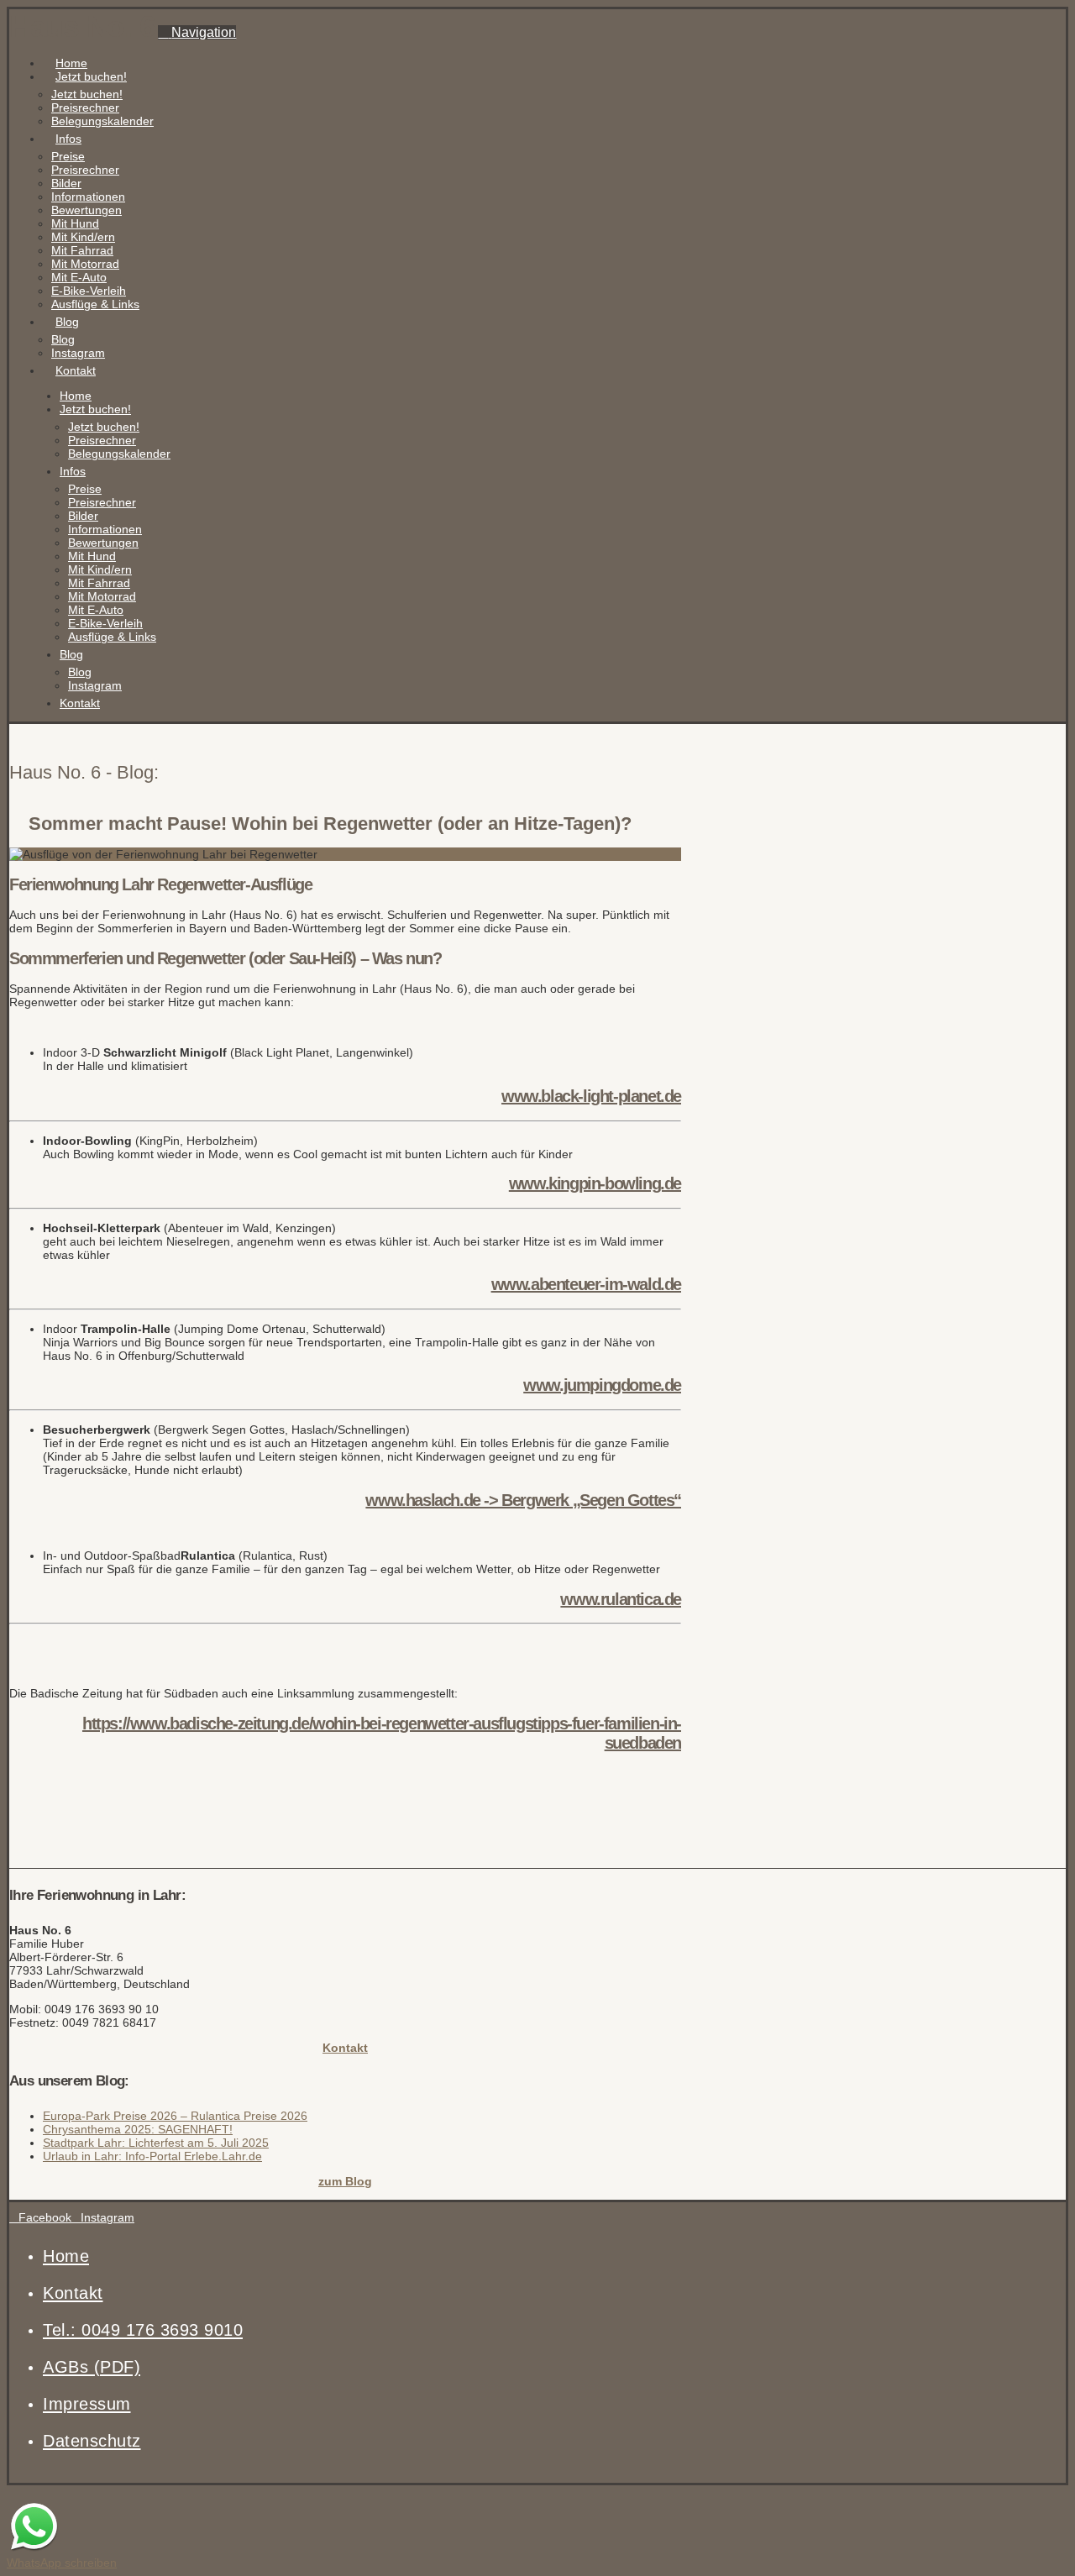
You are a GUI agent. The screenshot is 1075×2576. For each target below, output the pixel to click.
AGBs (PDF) (92, 2367)
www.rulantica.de (621, 1599)
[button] (197, 32)
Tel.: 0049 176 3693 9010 (143, 2330)
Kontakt (345, 2048)
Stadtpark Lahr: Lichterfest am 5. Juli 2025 (156, 2143)
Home (66, 2256)
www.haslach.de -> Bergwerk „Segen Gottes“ (523, 1500)
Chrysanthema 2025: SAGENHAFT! (138, 2129)
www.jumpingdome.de (602, 1385)
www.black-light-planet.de (591, 1096)
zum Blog (345, 2181)
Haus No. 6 (82, 26)
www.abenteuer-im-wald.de (586, 1284)
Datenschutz (92, 2441)
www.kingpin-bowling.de (595, 1183)
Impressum (87, 2404)
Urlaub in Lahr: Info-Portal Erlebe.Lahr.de (152, 2156)
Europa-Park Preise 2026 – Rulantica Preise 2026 (175, 2116)
